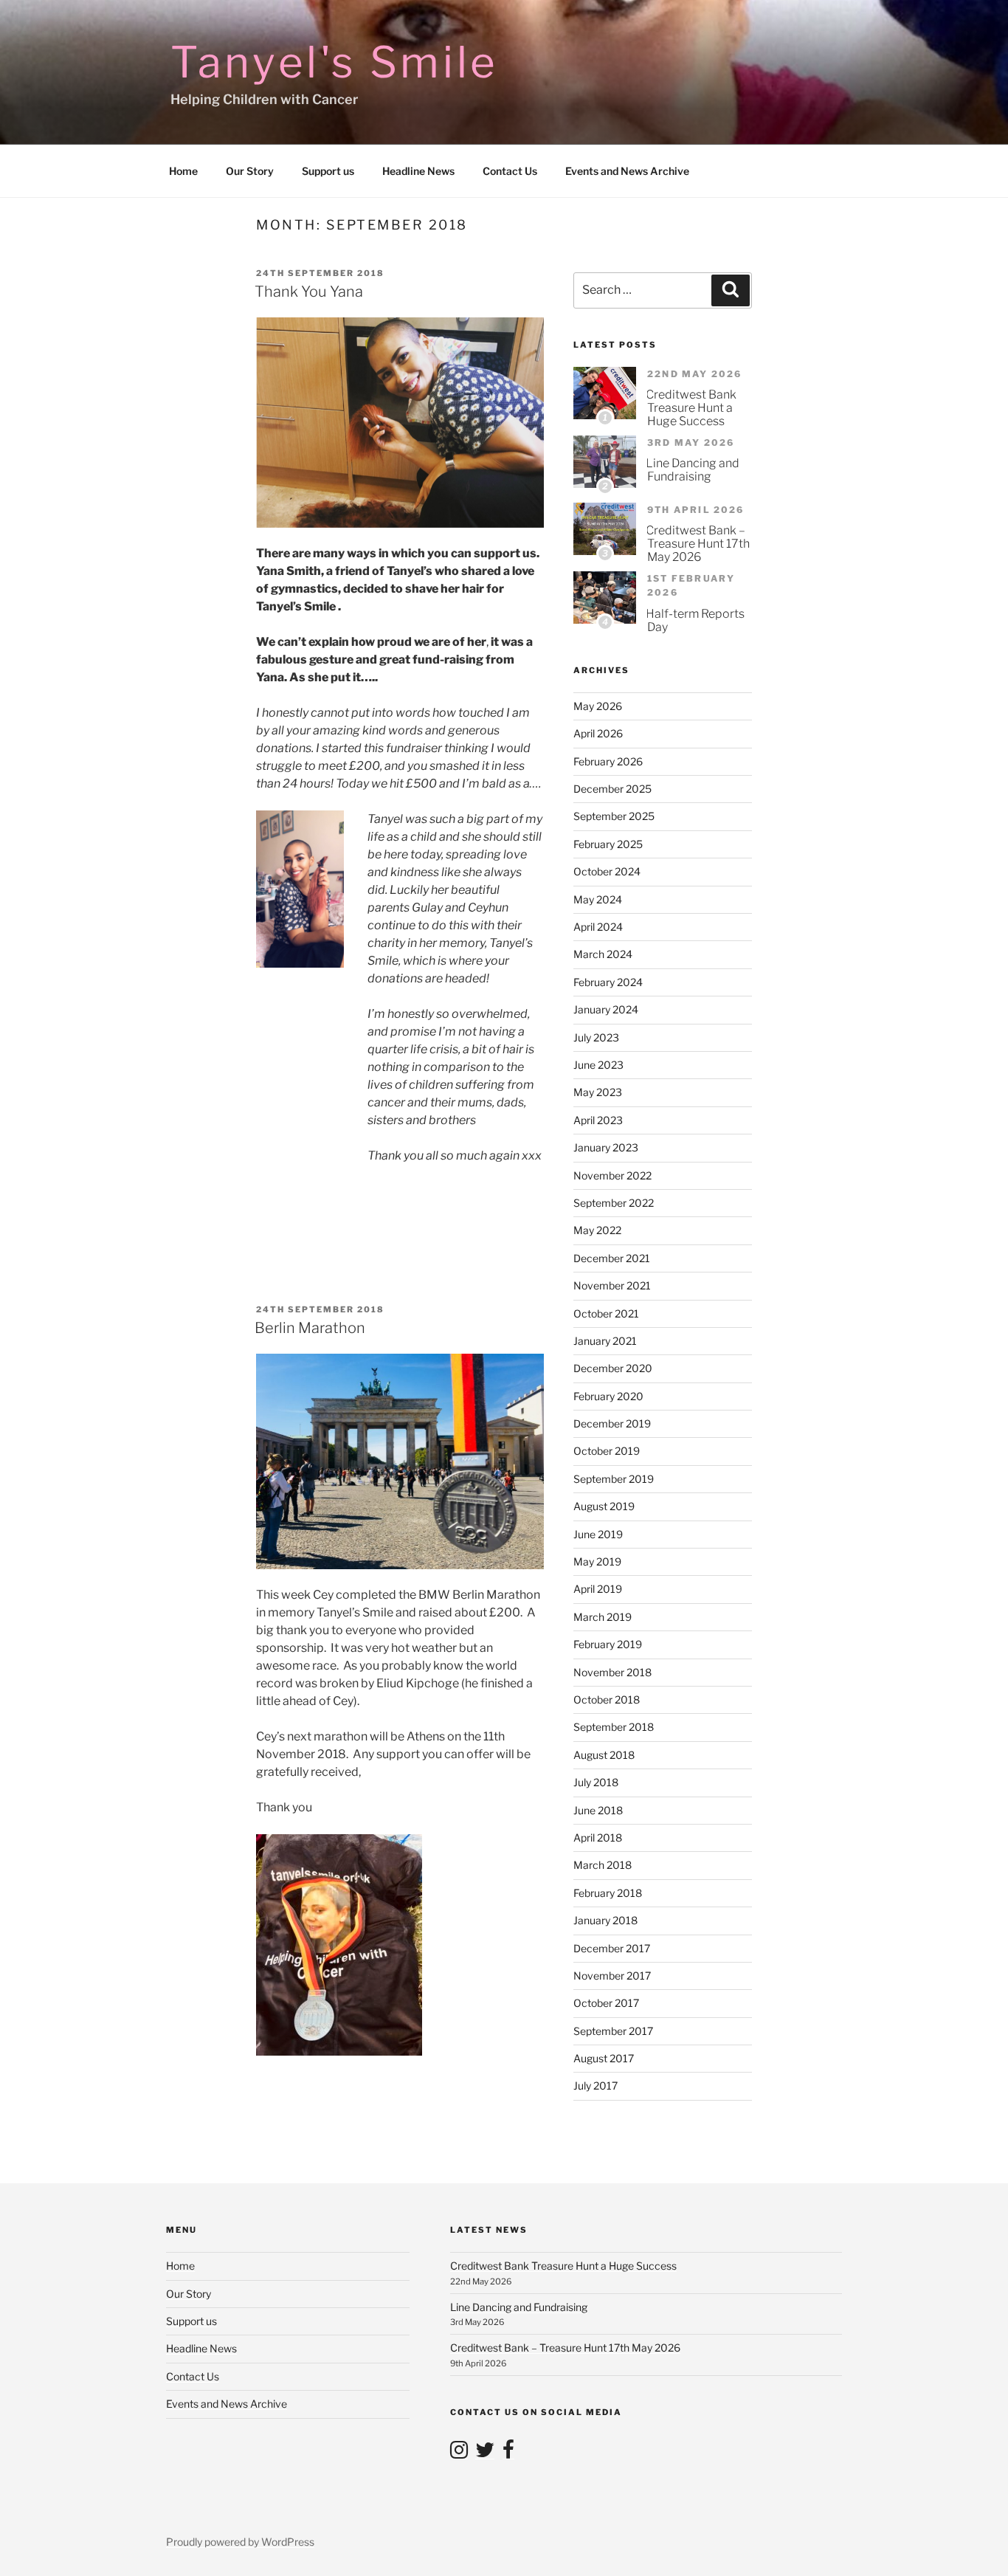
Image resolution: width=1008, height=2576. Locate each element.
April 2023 (598, 1120)
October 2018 (607, 1699)
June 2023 (598, 1065)
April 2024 (598, 927)
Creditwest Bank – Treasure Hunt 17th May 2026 (698, 544)
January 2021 (605, 1341)
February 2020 (608, 1396)
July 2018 (596, 1782)
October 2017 (606, 2003)
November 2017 (612, 1976)
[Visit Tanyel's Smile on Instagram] (459, 2453)
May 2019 (597, 1561)
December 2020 (613, 1368)
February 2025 (608, 844)
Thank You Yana (309, 292)
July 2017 (596, 2086)
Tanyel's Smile (335, 62)
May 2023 (598, 1092)
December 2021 (612, 1258)
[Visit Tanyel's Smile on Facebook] (508, 2453)
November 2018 (612, 1672)
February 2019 (608, 1644)
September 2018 (614, 1727)
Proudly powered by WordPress (240, 2542)
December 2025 (612, 789)
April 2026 (598, 733)
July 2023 (596, 1037)
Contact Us (510, 171)
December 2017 (612, 1948)
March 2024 (603, 954)
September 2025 (614, 816)
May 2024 (598, 899)
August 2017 (604, 2058)
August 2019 (604, 1506)
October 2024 (607, 871)
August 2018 (604, 1755)
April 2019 (598, 1589)
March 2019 (603, 1617)
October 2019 (607, 1451)
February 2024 (608, 982)
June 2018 (598, 1810)
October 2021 (606, 1313)
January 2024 (606, 1009)
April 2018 (598, 1838)
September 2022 (614, 1203)
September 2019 (614, 1479)
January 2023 (606, 1147)
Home (183, 171)
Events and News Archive (627, 171)
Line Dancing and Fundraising (693, 470)
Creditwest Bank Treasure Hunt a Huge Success (691, 408)
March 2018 (603, 1865)
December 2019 (612, 1423)
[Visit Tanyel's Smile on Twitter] (485, 2453)
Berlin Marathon (310, 1328)
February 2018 (608, 1893)
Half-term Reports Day (695, 620)
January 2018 (605, 1920)
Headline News (418, 171)
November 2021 (612, 1285)
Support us (328, 171)
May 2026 (598, 706)
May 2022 (597, 1230)
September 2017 (613, 2031)
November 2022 (612, 1175)
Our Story (250, 171)
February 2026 (608, 761)
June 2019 (598, 1534)
